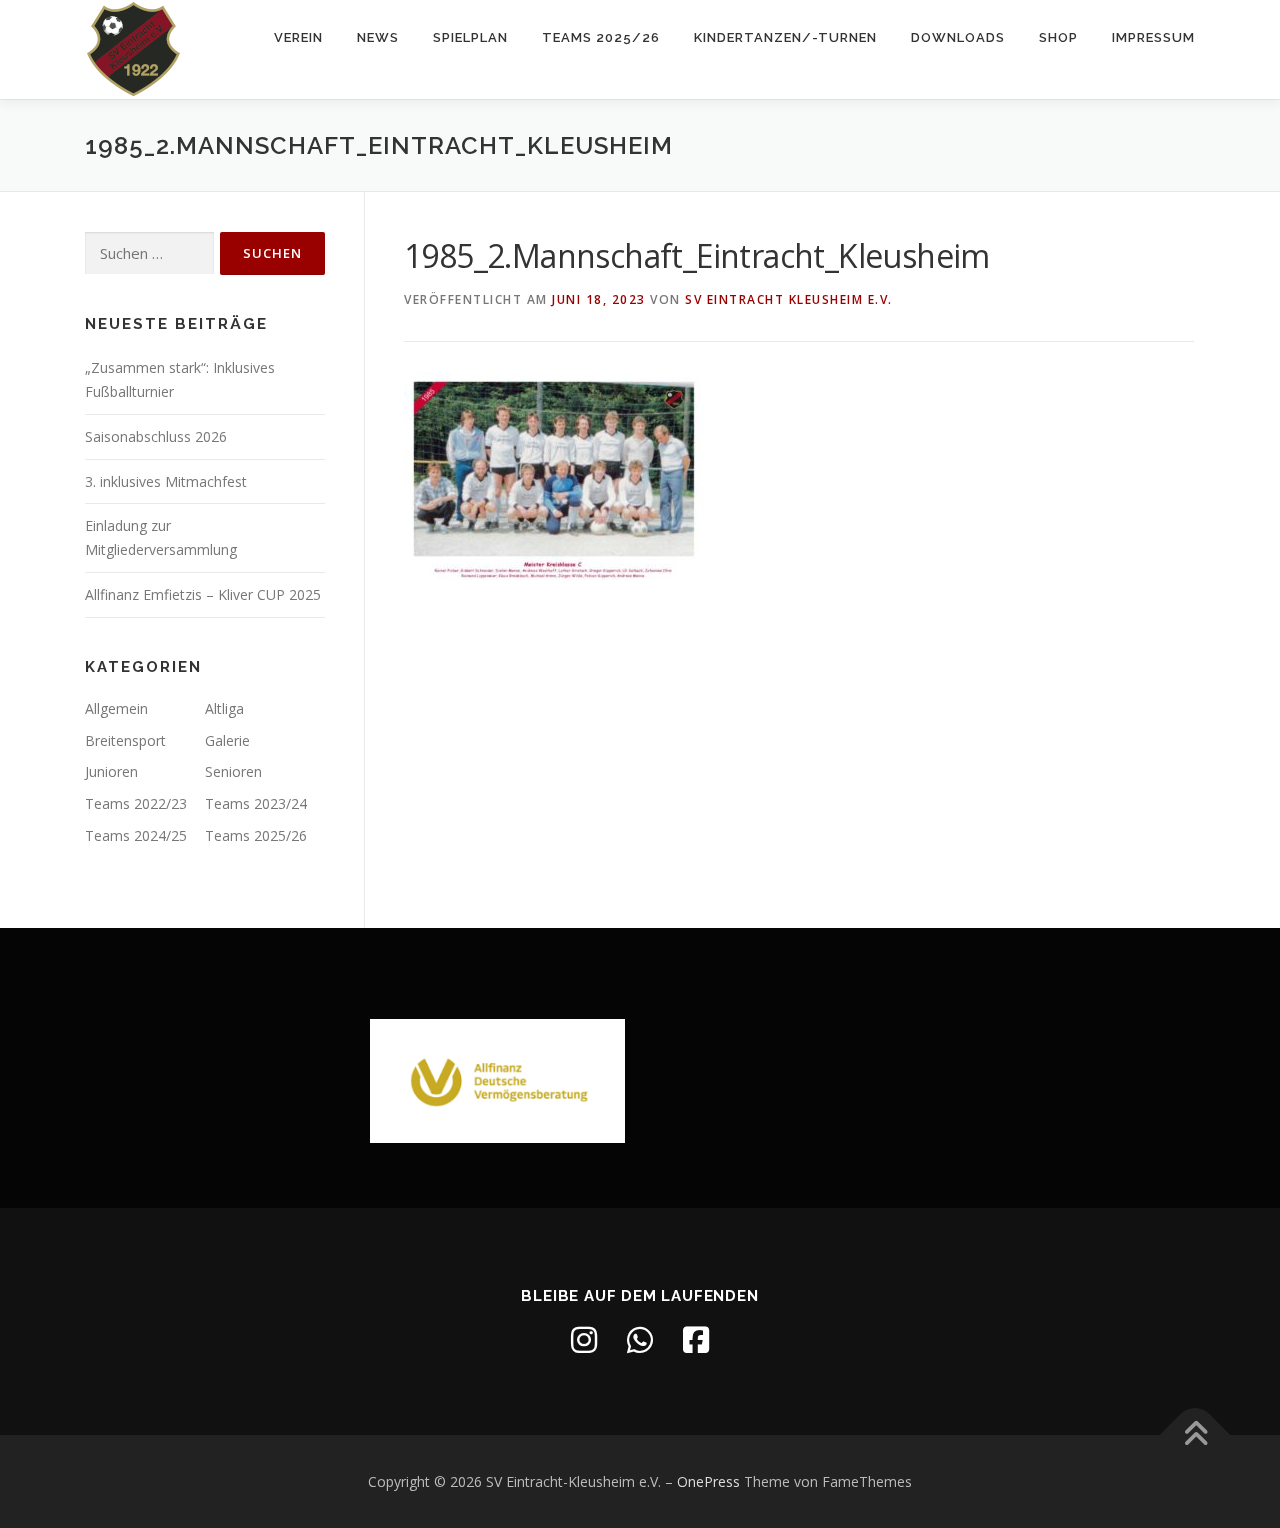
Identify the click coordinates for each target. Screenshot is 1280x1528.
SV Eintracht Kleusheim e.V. (789, 299)
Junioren (111, 771)
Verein (298, 37)
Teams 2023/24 (256, 803)
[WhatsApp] (640, 1340)
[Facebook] (696, 1340)
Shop (1058, 37)
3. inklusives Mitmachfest (166, 481)
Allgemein (116, 708)
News (378, 37)
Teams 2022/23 (136, 803)
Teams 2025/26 (601, 37)
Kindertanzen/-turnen (785, 37)
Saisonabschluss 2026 (156, 436)
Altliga (224, 708)
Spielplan (470, 37)
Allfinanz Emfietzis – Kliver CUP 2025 (203, 594)
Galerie (227, 740)
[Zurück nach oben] (1195, 1434)
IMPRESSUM (1153, 37)
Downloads (958, 37)
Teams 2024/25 (136, 835)
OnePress (708, 1481)
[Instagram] (584, 1340)
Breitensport (125, 740)
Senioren (233, 771)
